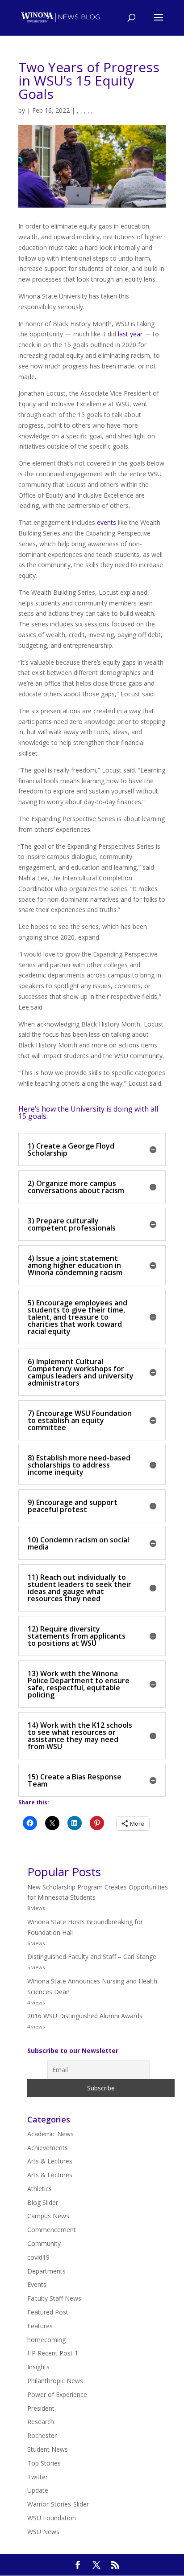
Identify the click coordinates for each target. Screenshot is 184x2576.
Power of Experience (57, 2394)
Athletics (40, 2189)
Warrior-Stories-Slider (58, 2504)
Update (38, 2490)
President (41, 2408)
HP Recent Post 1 (53, 2353)
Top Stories (44, 2463)
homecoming (46, 2340)
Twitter (38, 2477)
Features (40, 2326)
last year (130, 334)
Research (41, 2422)
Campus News (48, 2216)
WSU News (43, 2532)
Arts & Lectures (50, 2161)
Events (37, 2284)
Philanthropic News (55, 2381)
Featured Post (48, 2312)
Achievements (48, 2148)
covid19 (38, 2257)
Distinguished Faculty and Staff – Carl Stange (92, 1957)
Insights (38, 2367)
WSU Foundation (52, 2518)
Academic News (50, 2134)
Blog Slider (43, 2202)
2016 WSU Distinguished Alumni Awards (85, 2016)
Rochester (42, 2435)
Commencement (52, 2230)
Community (44, 2243)
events (107, 522)
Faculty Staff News (54, 2298)
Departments (46, 2271)
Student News (48, 2449)
